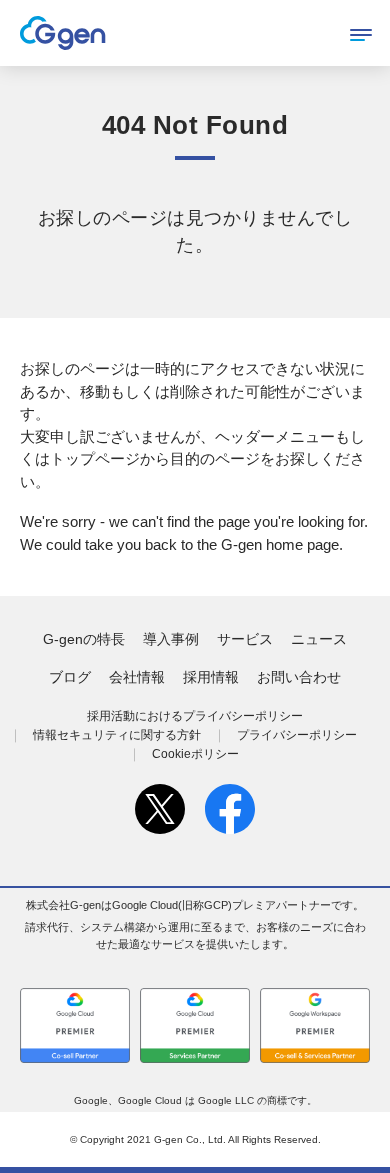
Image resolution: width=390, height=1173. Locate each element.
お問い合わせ (299, 677)
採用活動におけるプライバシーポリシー (195, 716)
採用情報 (211, 677)
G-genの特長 (84, 639)
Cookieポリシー (195, 754)
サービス (245, 639)
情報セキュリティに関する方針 (117, 735)
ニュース (319, 639)
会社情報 (137, 677)
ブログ (70, 677)
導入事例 (171, 639)
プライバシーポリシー (297, 735)
